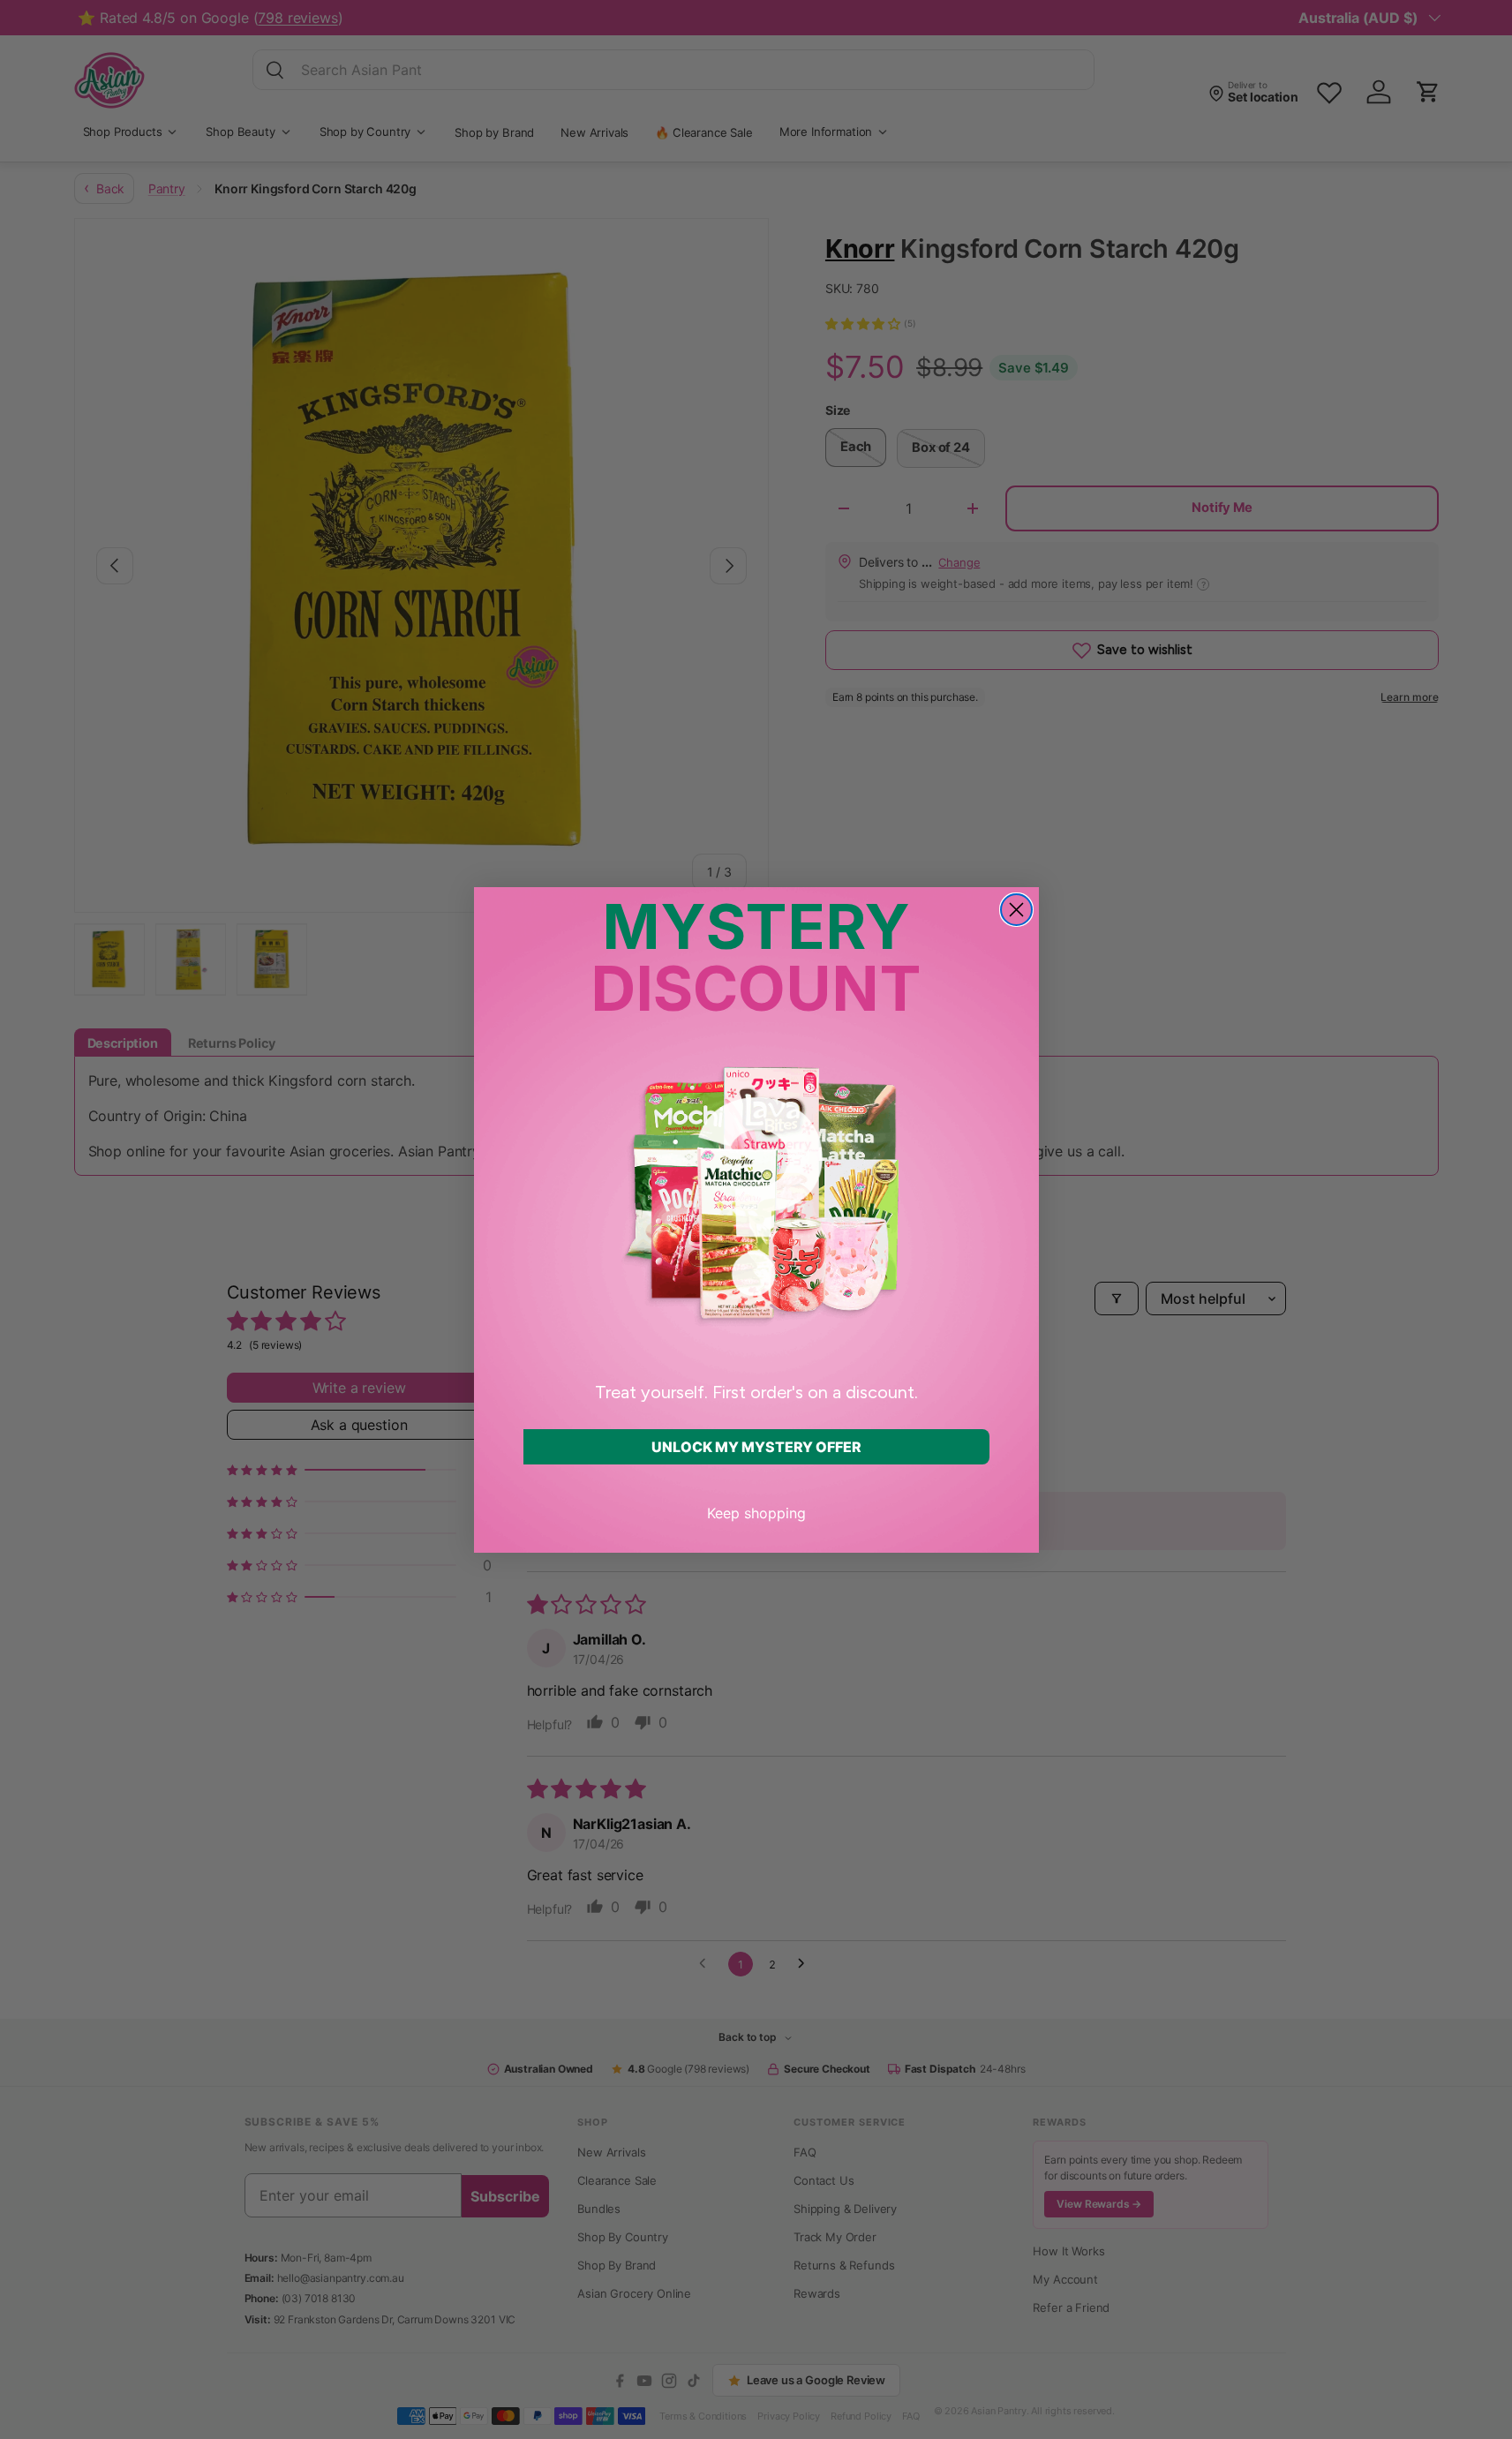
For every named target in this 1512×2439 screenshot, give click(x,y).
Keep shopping (756, 1513)
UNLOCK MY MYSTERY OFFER (756, 1447)
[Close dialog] (1016, 910)
